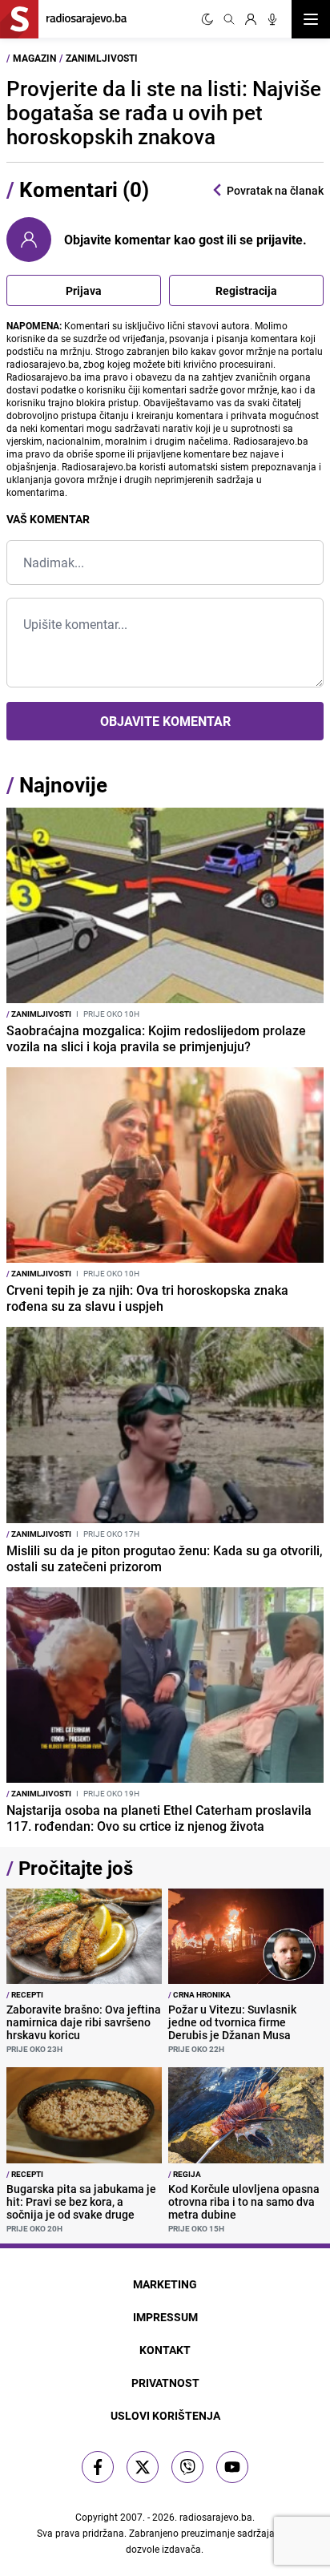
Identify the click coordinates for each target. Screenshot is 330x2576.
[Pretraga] (229, 19)
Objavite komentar (165, 721)
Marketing (165, 2284)
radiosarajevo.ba (216, 2517)
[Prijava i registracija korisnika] (251, 19)
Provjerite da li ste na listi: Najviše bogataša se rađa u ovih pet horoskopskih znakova (164, 113)
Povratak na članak (275, 190)
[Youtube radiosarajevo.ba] (232, 2467)
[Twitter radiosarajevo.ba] (143, 2467)
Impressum (165, 2317)
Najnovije (63, 785)
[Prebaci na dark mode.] (207, 19)
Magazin (34, 58)
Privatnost (165, 2382)
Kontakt (165, 2350)
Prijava (84, 290)
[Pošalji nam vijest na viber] (187, 2467)
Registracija (246, 290)
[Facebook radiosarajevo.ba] (98, 2467)
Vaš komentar (48, 519)
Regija (185, 2174)
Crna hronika (199, 1994)
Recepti (25, 1994)
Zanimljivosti (102, 58)
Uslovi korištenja (165, 2415)
